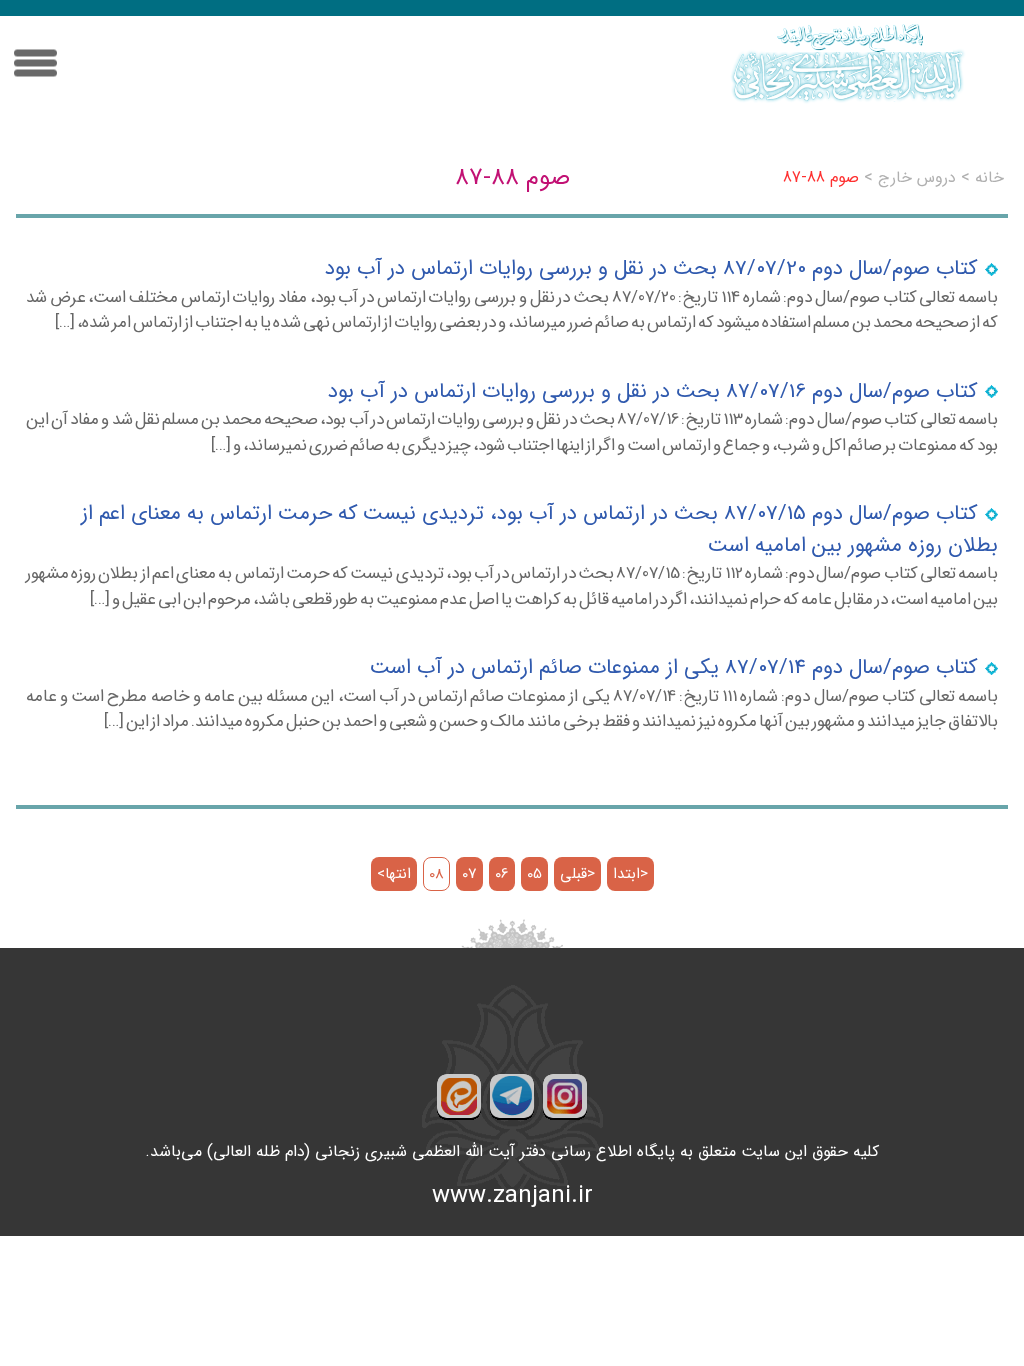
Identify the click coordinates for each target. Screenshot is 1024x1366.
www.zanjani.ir (512, 1196)
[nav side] (35, 63)
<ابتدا (630, 874)
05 (534, 874)
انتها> (394, 874)
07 (469, 874)
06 (502, 874)
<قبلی (577, 874)
